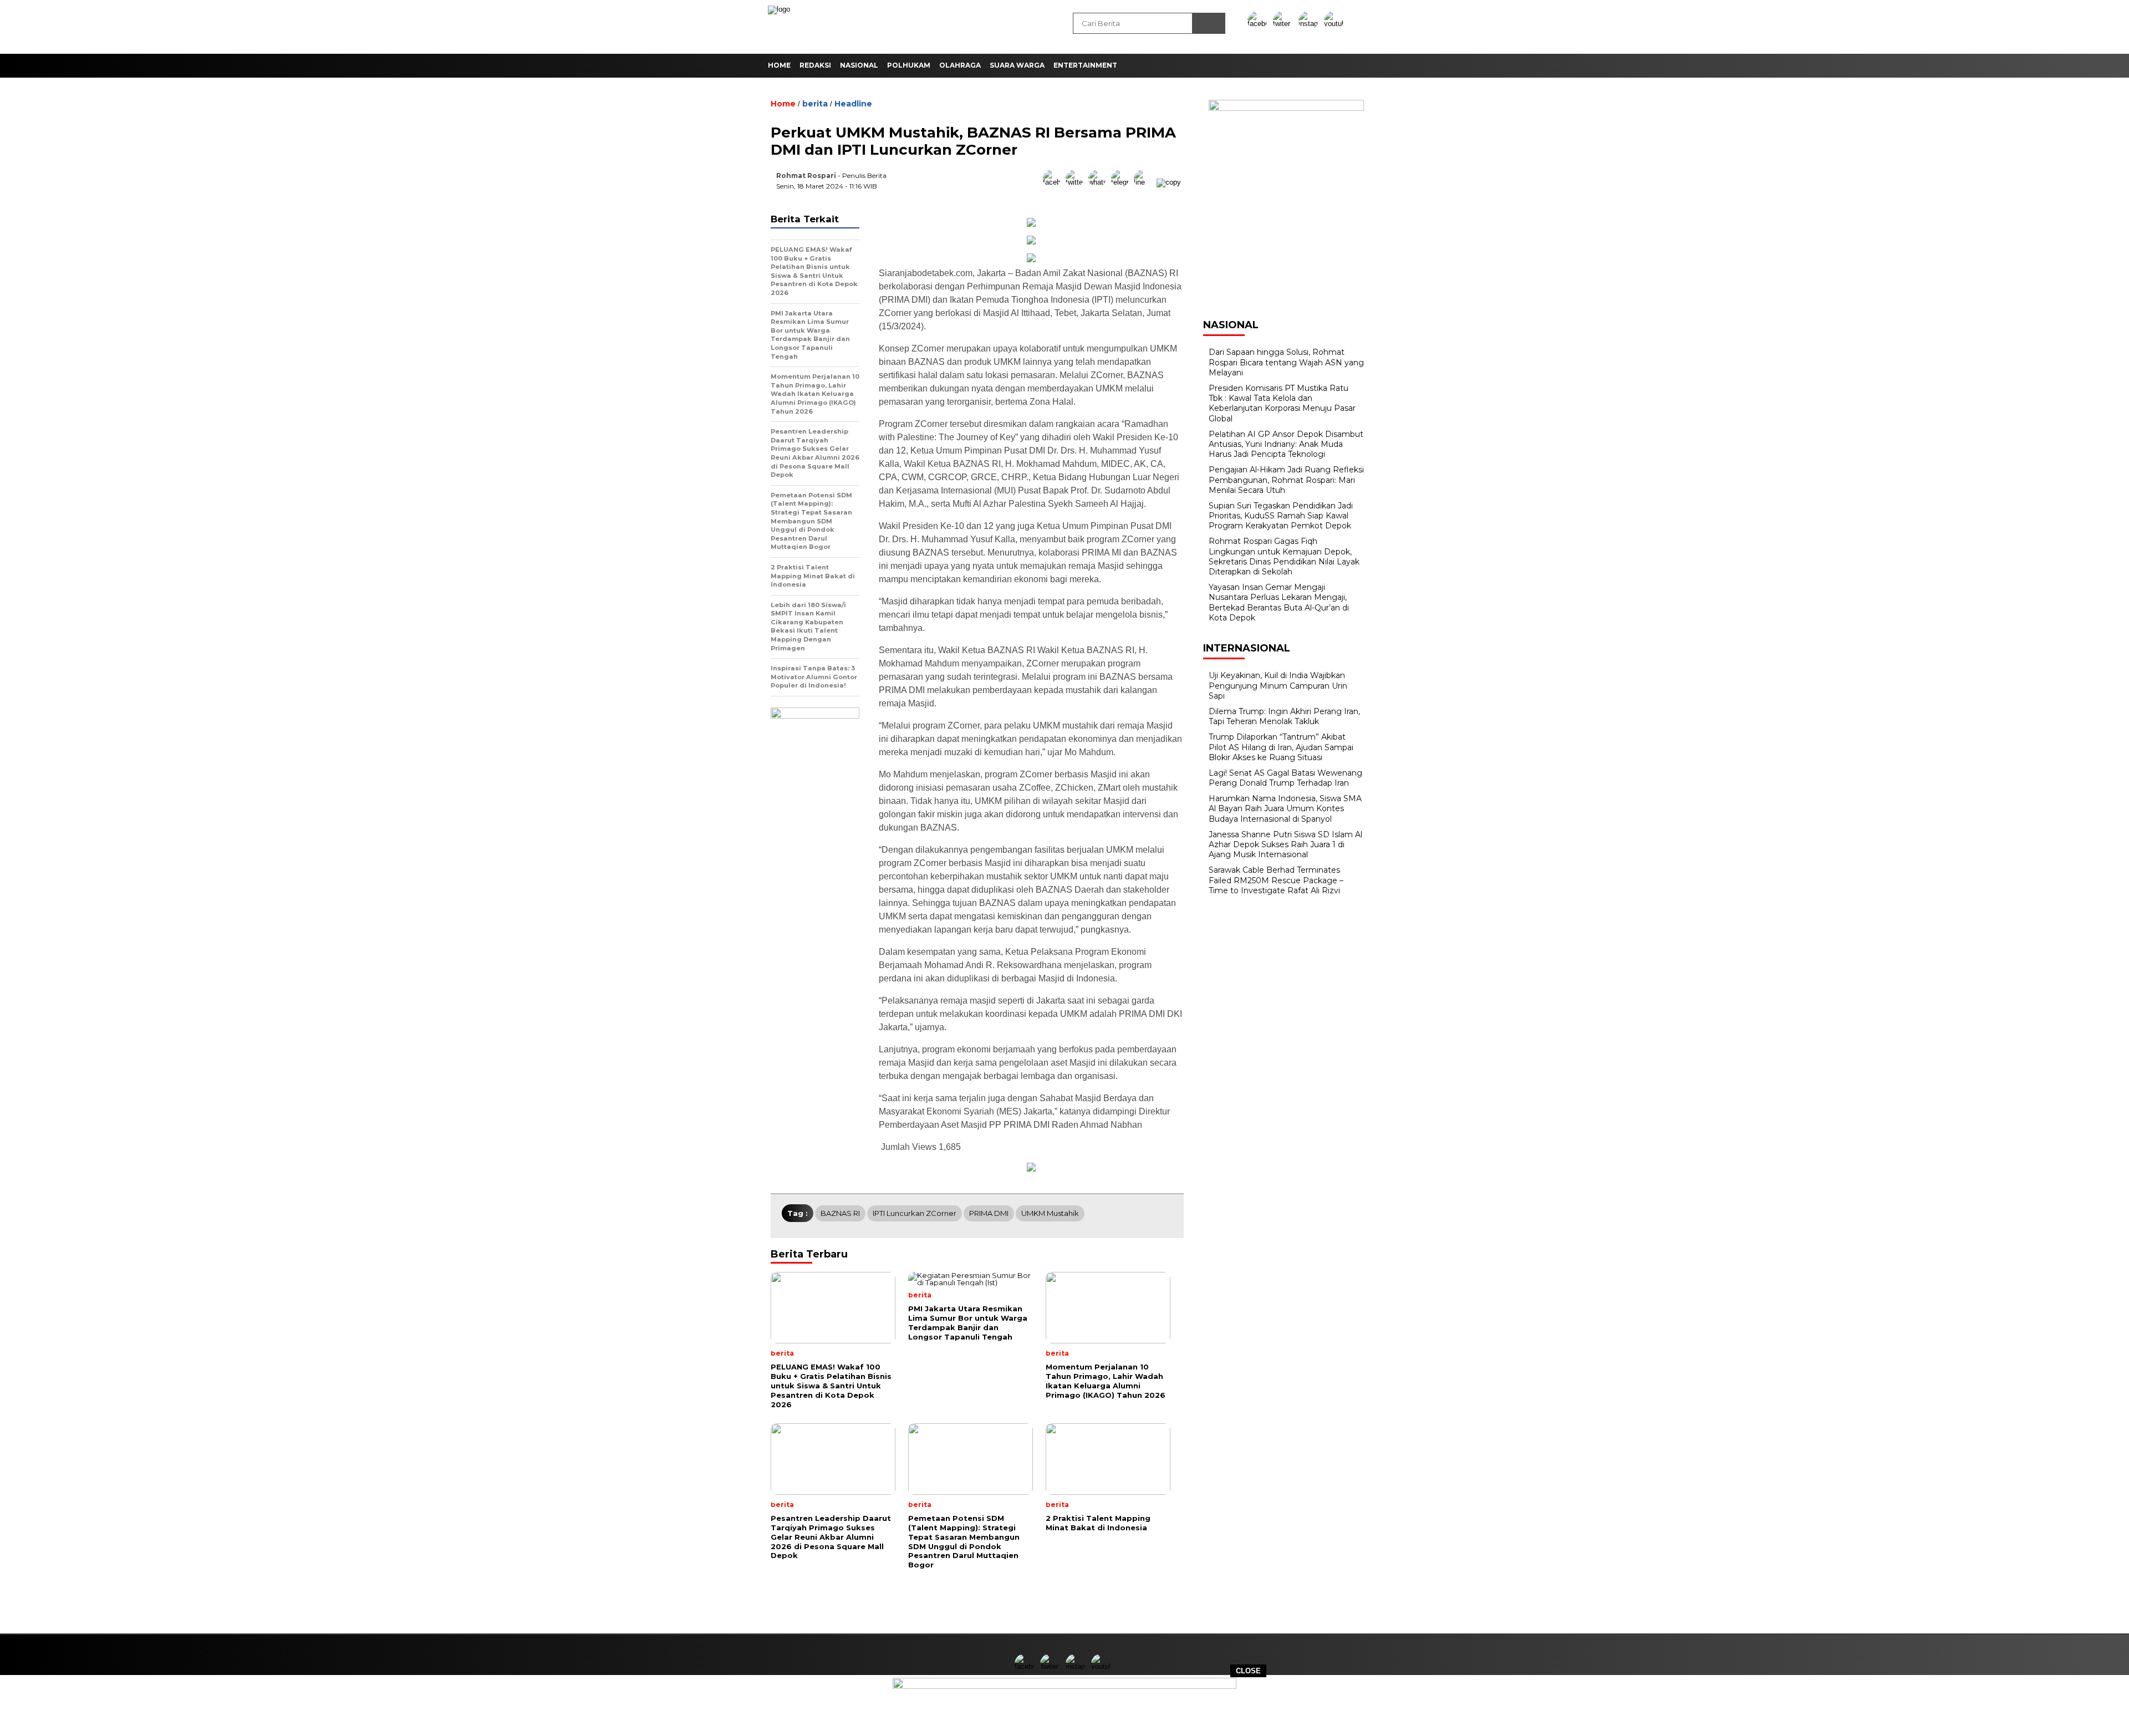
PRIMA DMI (989, 1213)
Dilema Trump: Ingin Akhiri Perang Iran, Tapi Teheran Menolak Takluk (1284, 716)
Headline (853, 104)
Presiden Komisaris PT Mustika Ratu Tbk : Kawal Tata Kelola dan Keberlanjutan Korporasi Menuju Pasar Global (1282, 403)
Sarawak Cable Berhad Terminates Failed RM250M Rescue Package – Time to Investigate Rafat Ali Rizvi (1276, 880)
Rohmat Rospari (806, 175)
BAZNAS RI (840, 1213)
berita (815, 104)
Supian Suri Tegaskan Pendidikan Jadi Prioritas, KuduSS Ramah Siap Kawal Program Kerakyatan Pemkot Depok (1281, 516)
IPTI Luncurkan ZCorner (915, 1213)
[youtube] (1336, 24)
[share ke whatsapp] (1100, 182)
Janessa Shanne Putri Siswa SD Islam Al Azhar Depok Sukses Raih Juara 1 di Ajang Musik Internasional (1285, 844)
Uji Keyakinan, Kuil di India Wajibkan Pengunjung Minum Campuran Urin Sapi (1278, 685)
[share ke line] (1145, 182)
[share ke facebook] (1054, 182)
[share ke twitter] (1077, 182)
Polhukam (909, 65)
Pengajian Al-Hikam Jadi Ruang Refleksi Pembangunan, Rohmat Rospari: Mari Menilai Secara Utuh (1286, 480)
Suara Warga (1017, 65)
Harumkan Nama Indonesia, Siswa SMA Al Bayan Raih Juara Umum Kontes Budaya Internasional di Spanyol (1285, 808)
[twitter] (1285, 24)
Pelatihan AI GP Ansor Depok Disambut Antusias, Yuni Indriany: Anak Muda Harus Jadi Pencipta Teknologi (1286, 444)
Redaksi (815, 65)
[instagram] (1310, 24)
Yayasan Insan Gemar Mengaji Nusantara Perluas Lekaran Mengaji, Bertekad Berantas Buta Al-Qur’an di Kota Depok (1279, 602)
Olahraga (960, 65)
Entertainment (1085, 65)
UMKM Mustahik (1050, 1213)
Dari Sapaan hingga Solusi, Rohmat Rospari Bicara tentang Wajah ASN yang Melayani (1286, 362)
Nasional (859, 65)
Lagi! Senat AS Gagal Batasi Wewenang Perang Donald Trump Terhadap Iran (1285, 778)
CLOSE (1248, 1671)
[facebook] (1259, 24)
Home (779, 65)
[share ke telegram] (1122, 182)
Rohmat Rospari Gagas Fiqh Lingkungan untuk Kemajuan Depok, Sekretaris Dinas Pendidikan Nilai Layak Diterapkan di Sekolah (1284, 556)
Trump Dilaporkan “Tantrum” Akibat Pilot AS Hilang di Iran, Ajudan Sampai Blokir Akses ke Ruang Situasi (1281, 747)
